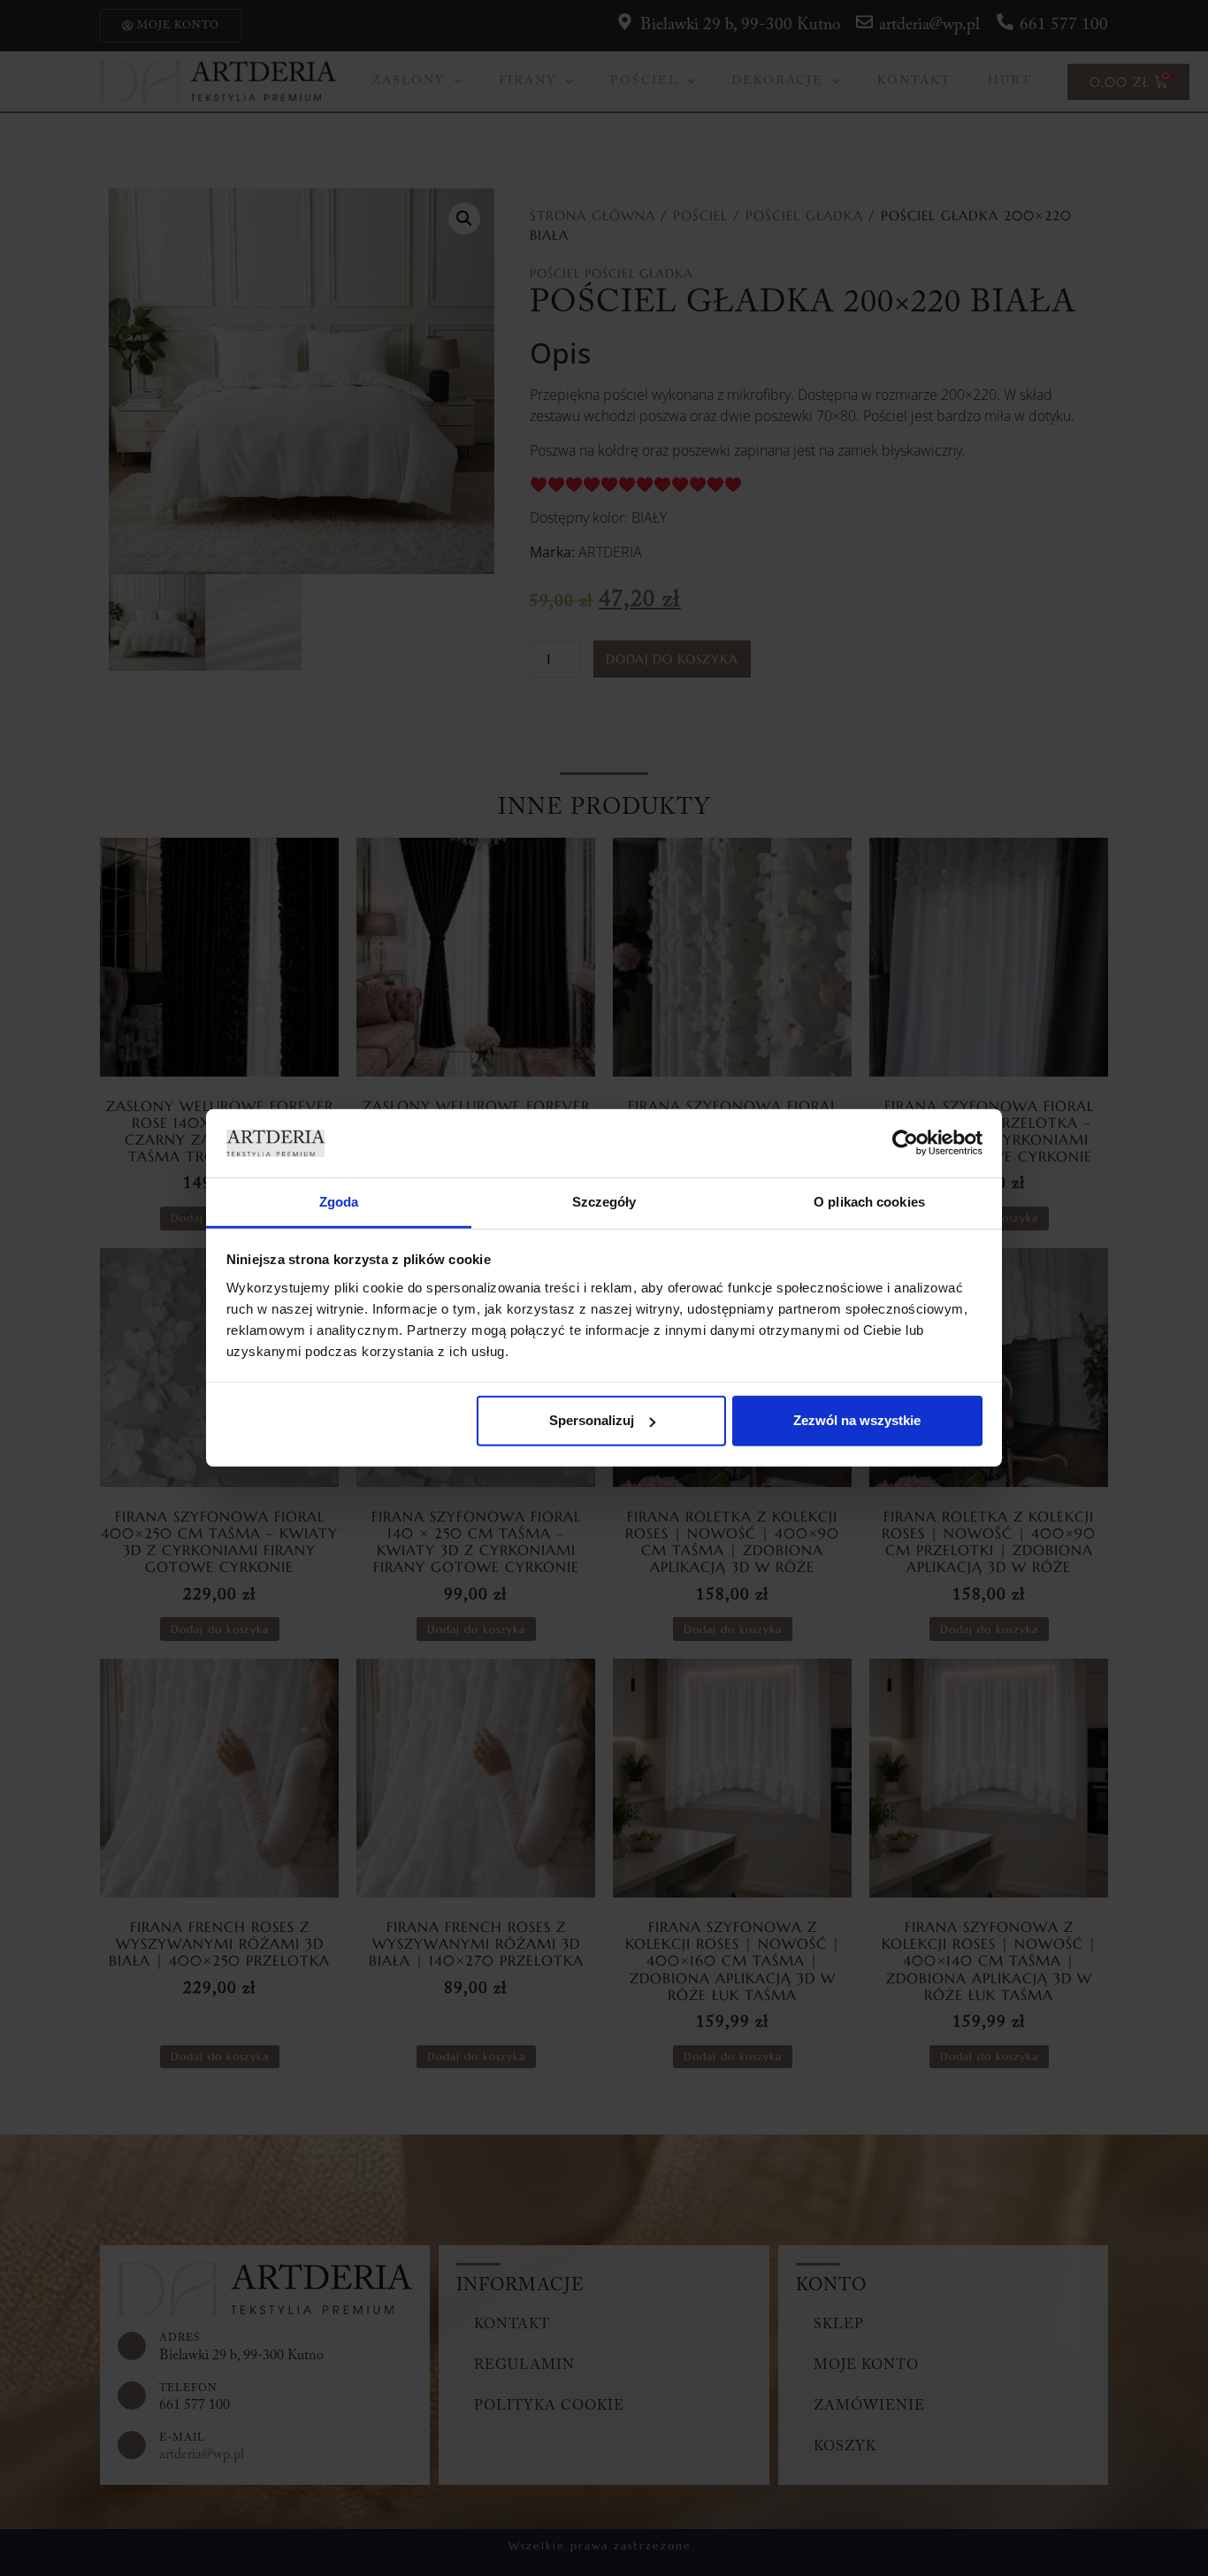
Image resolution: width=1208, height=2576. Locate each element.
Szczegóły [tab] (604, 1202)
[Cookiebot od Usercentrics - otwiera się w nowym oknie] (905, 1143)
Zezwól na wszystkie (857, 1420)
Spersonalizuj (592, 1420)
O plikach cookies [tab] (869, 1202)
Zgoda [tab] (339, 1202)
